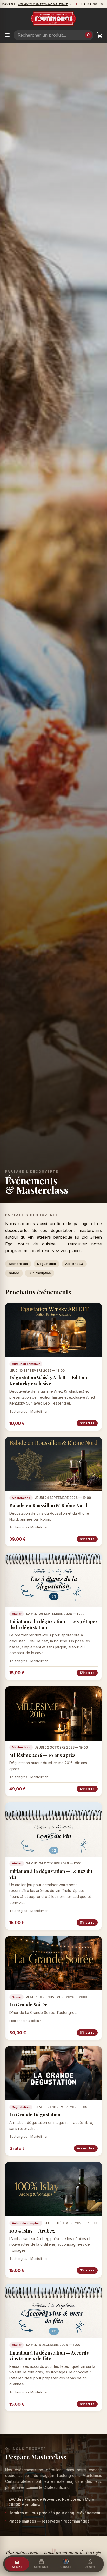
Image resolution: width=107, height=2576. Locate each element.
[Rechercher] (89, 35)
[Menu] (7, 35)
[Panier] (100, 35)
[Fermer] (102, 4)
